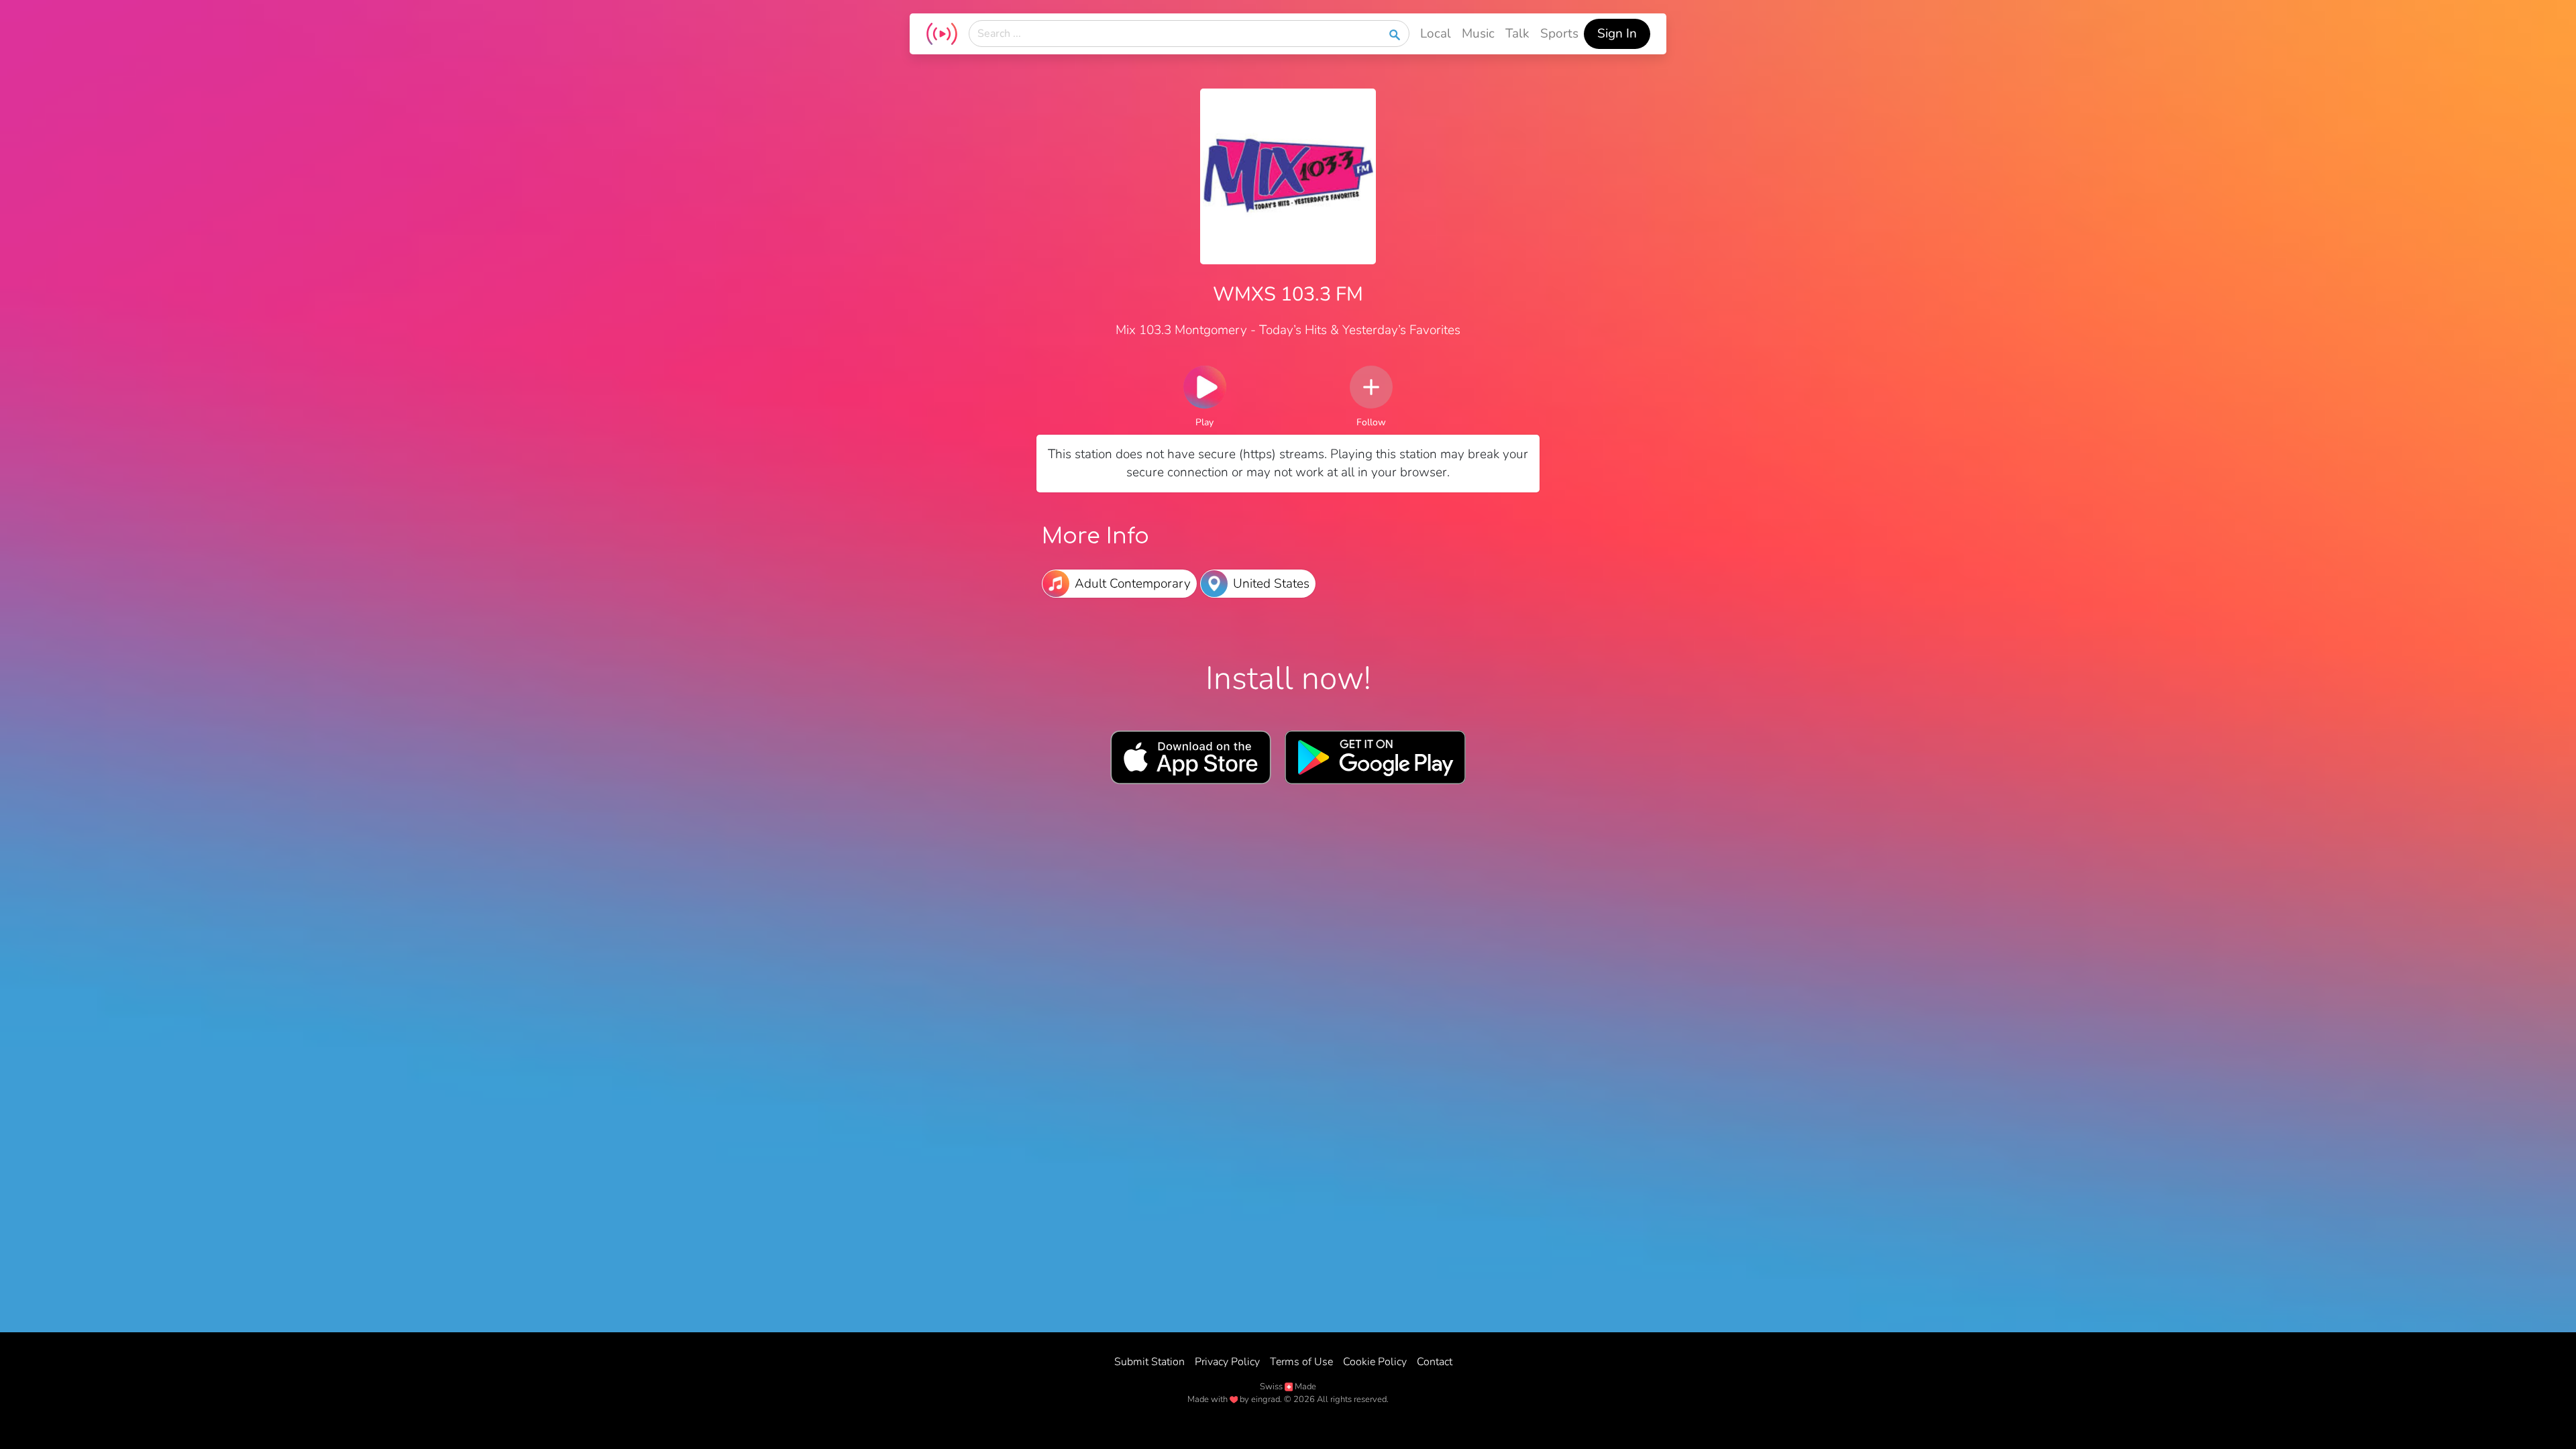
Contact (1435, 1362)
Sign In (1617, 34)
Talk (1517, 34)
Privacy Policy (1227, 1362)
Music (1478, 34)
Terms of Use (1301, 1362)
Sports (1559, 34)
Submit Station (1149, 1362)
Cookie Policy (1375, 1362)
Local (1436, 34)
